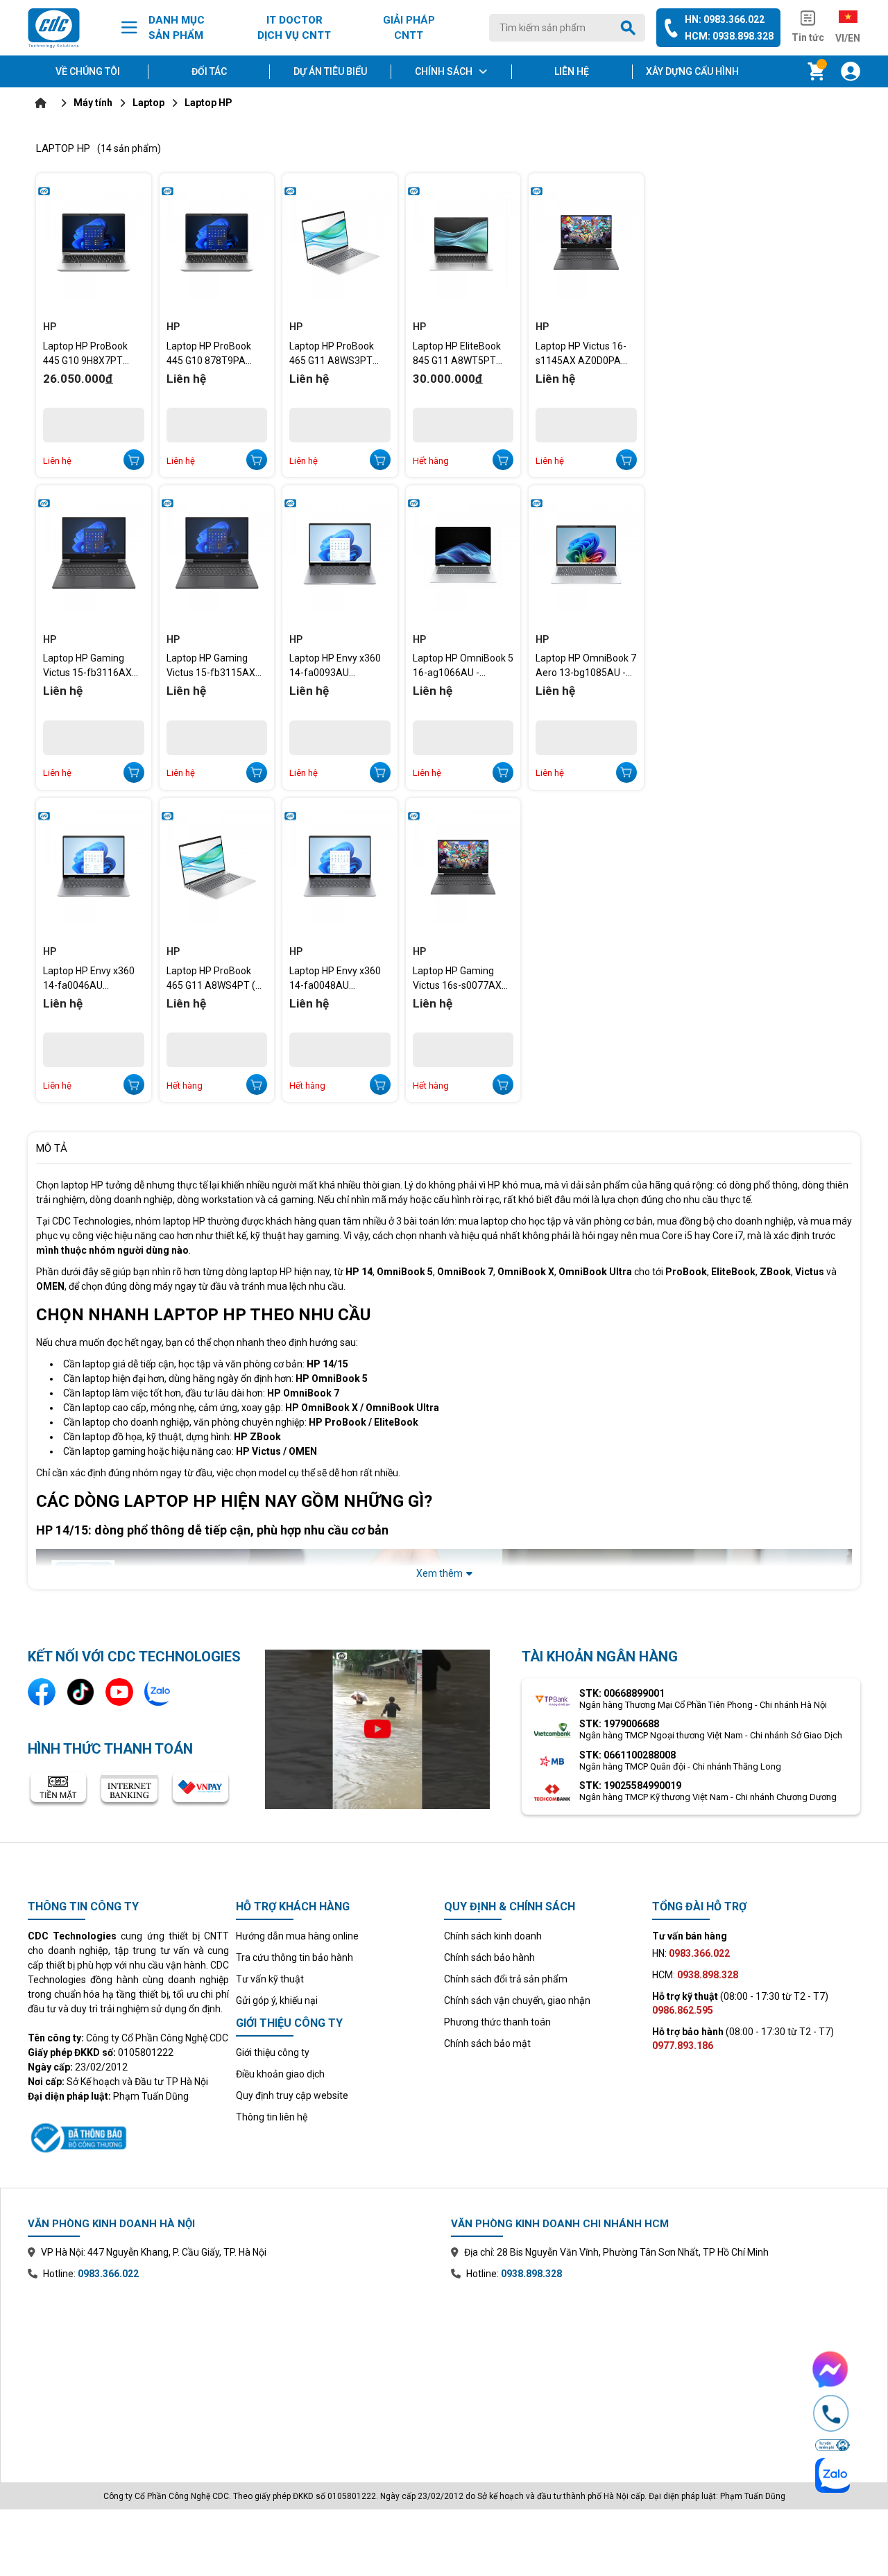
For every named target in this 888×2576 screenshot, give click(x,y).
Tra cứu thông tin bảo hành (294, 1957)
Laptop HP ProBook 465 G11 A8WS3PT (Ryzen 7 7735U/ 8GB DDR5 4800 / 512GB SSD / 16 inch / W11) (336, 354)
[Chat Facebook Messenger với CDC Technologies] (831, 2369)
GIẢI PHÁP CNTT (409, 28)
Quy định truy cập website (292, 2095)
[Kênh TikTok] (80, 1692)
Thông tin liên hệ (272, 2117)
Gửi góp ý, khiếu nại (277, 2000)
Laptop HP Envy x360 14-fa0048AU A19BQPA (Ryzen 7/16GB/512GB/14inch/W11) (340, 978)
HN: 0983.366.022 (725, 19)
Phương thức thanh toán (497, 2022)
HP (50, 327)
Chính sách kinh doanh (493, 1936)
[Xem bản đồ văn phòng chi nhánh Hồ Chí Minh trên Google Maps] (656, 2371)
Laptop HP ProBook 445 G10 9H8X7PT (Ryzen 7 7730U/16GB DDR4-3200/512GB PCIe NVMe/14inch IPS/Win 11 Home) (92, 354)
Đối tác (209, 71)
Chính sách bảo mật (487, 2043)
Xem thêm (439, 1573)
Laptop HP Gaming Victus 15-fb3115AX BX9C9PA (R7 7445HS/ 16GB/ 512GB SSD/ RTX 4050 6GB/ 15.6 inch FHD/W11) (217, 666)
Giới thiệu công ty (273, 2052)
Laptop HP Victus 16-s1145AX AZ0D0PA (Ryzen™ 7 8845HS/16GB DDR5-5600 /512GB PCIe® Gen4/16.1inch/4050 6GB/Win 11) (582, 354)
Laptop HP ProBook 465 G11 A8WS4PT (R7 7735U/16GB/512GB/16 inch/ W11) (217, 978)
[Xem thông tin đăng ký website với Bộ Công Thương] (128, 2136)
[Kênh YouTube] (119, 1692)
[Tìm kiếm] (631, 28)
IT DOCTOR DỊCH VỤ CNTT (294, 28)
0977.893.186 (683, 2046)
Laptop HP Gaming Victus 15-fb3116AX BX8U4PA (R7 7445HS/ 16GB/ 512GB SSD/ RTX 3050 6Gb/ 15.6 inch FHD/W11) (93, 666)
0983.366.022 (108, 2274)
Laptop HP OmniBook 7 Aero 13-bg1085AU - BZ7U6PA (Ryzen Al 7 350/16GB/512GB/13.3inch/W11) (586, 666)
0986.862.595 (683, 2010)
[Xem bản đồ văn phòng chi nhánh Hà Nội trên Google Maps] (232, 2371)
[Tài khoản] (851, 71)
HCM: (695, 1975)
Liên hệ (572, 71)
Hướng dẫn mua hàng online (297, 1936)
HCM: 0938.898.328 (729, 36)
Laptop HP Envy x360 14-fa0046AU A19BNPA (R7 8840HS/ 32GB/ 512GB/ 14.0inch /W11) (89, 978)
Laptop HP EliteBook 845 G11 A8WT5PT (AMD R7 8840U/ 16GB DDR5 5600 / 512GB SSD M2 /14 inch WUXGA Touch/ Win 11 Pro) (462, 354)
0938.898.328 (531, 2274)
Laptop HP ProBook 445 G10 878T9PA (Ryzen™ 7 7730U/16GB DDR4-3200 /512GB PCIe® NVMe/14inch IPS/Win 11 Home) (215, 354)
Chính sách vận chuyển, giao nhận (517, 2000)
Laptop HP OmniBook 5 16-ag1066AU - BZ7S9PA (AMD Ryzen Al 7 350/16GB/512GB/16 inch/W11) (463, 666)
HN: (691, 1953)
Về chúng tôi (88, 71)
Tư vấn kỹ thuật (270, 1979)
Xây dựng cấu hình (692, 71)
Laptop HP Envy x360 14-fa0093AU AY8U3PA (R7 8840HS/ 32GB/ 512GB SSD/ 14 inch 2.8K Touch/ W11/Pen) (340, 666)
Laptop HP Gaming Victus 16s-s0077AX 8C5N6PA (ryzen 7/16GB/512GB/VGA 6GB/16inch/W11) (458, 978)
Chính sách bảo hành (489, 1957)
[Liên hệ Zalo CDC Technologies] (158, 1692)
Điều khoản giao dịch (280, 2074)
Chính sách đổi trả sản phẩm (506, 1979)
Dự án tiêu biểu (330, 71)
